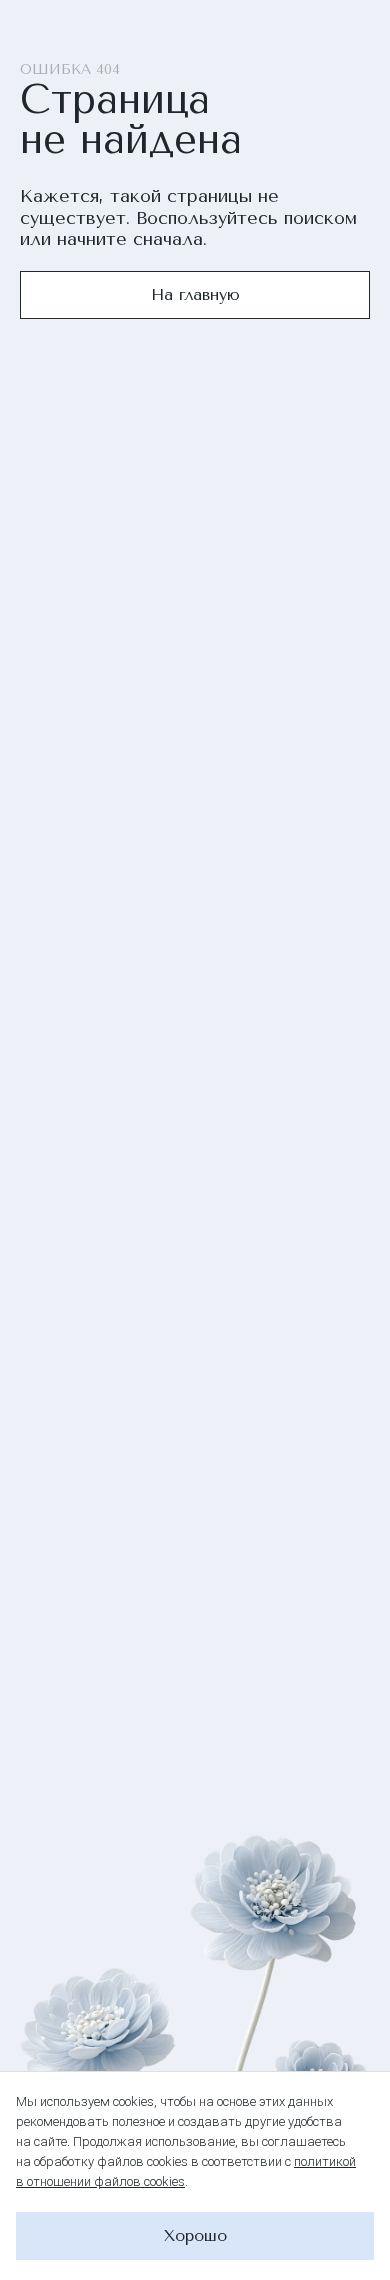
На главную (195, 294)
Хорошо (195, 2235)
